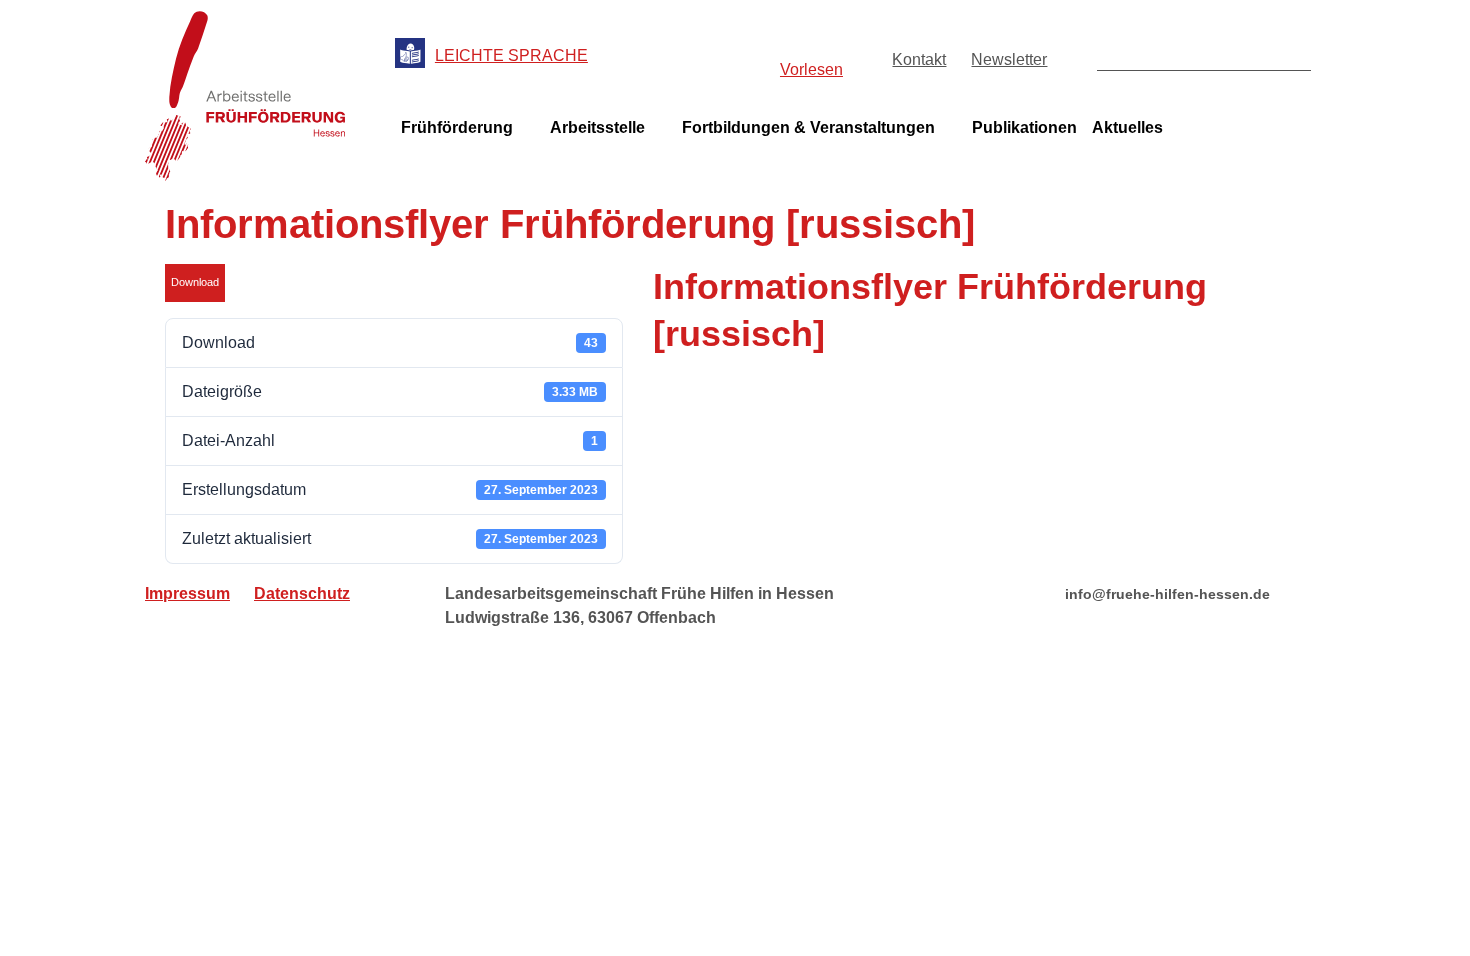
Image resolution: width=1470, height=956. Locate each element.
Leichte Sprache (511, 55)
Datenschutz (302, 593)
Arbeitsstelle (597, 127)
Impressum (187, 593)
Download (195, 282)
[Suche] (1294, 54)
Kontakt (919, 59)
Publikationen (1024, 127)
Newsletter (1009, 59)
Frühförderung (457, 127)
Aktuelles (1127, 127)
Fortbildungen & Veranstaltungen (808, 127)
